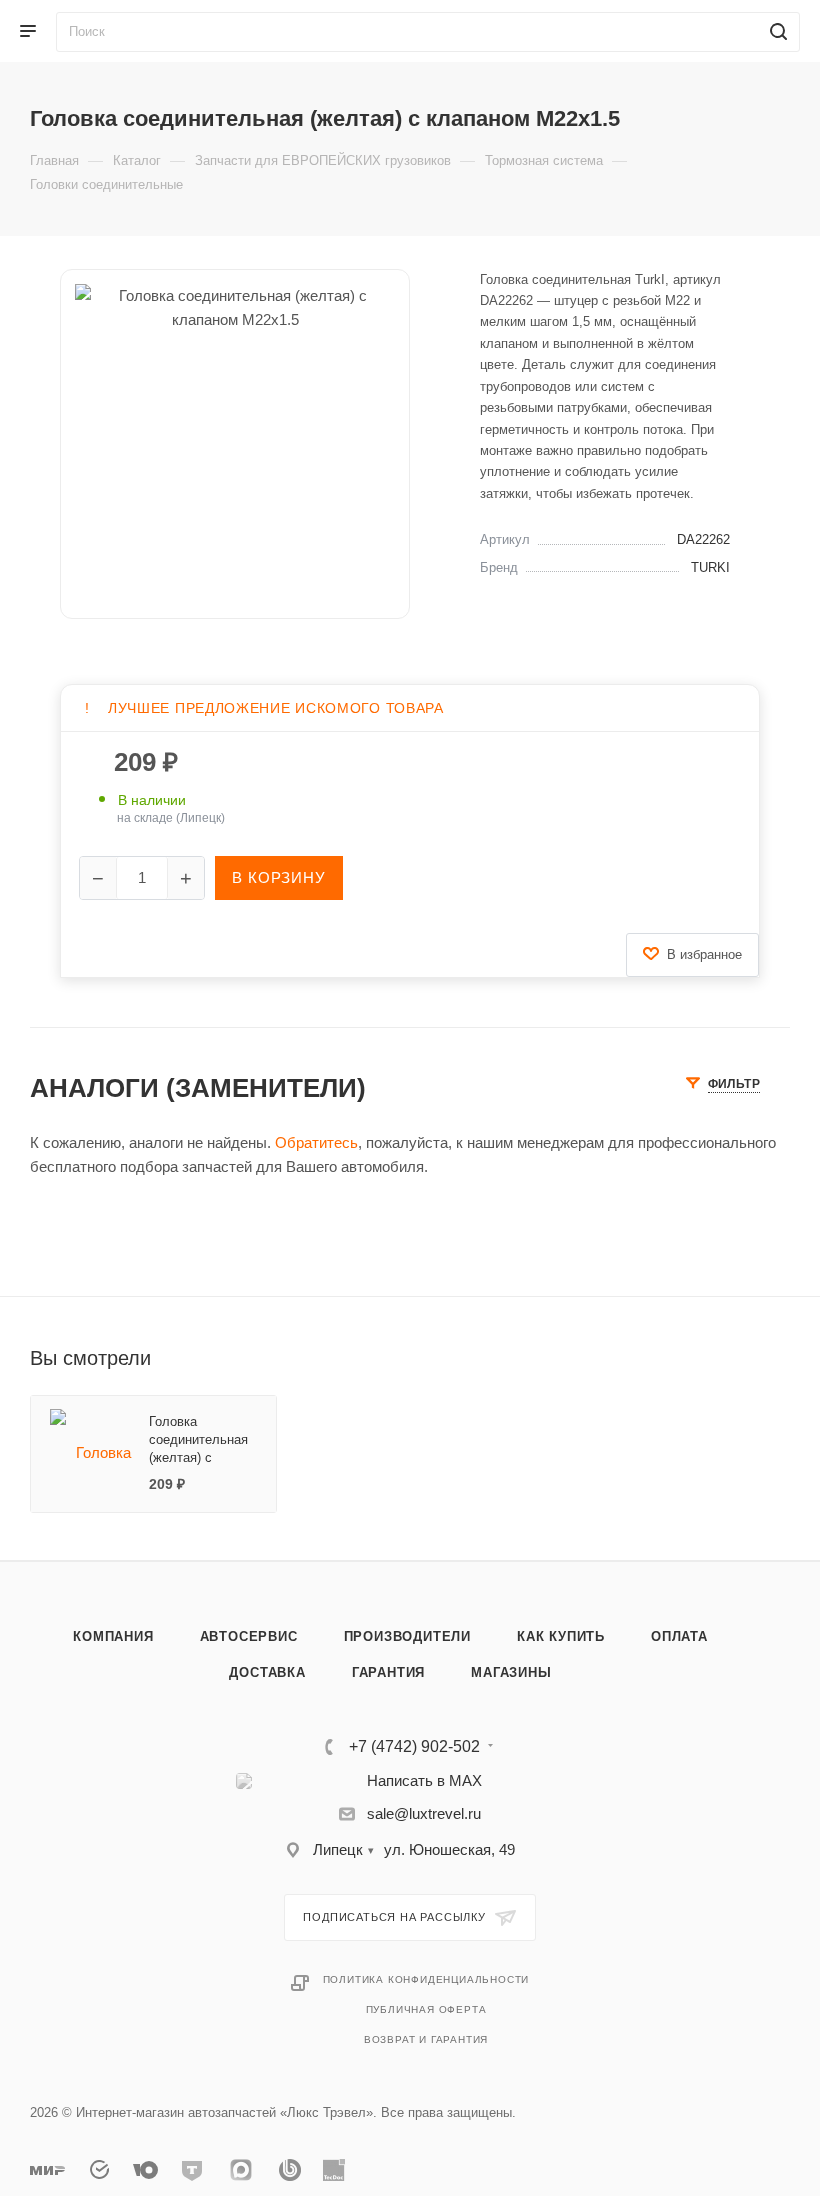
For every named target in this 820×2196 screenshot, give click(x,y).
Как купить (561, 1636)
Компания (113, 1636)
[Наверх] (723, 1484)
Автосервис (249, 1636)
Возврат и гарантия (426, 2039)
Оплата (679, 1636)
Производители (407, 1636)
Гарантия (388, 1672)
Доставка (267, 1672)
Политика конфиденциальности (426, 1979)
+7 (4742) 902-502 (414, 1747)
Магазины (511, 1672)
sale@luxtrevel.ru (424, 1813)
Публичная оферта (426, 2009)
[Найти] (775, 32)
